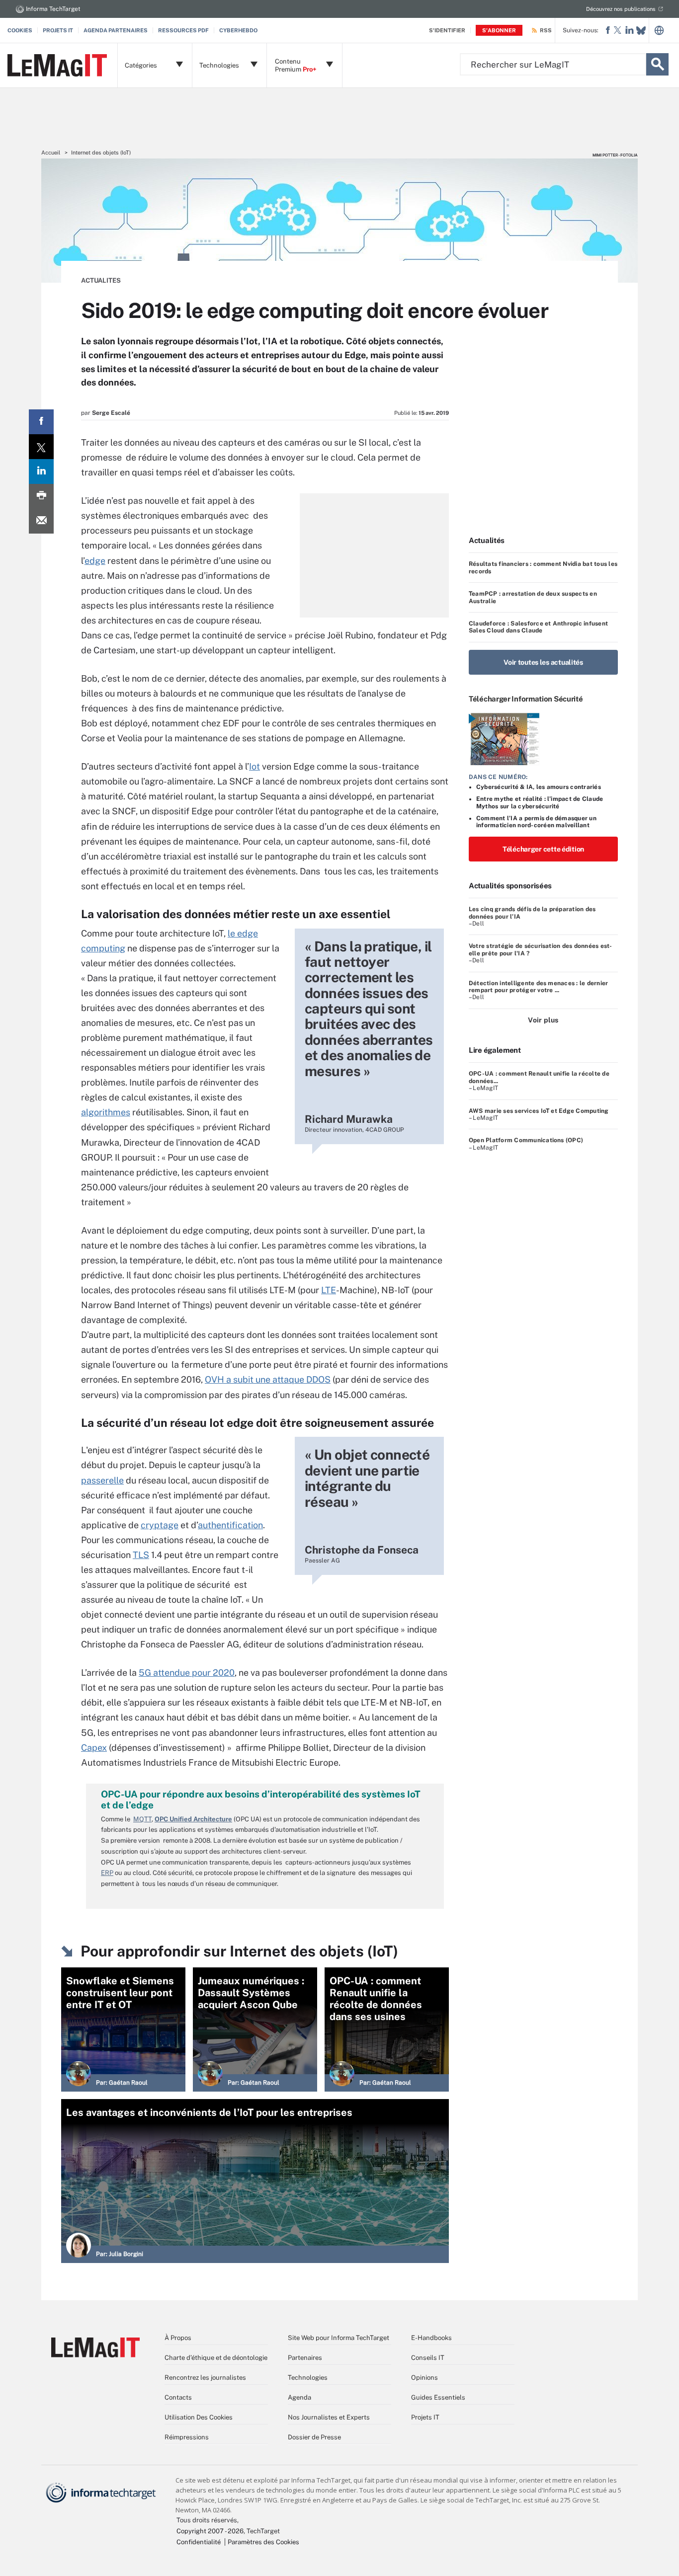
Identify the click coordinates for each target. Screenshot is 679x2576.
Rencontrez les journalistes (205, 2378)
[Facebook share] (41, 422)
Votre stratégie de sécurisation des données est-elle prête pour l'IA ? (541, 949)
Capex (94, 1748)
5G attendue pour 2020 (187, 1673)
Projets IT (58, 30)
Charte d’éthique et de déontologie (216, 2358)
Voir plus (543, 1020)
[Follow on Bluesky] (641, 31)
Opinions (424, 2378)
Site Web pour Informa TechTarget (339, 2338)
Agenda (299, 2397)
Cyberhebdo (238, 30)
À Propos (178, 2338)
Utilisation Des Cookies (199, 2417)
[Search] (657, 64)
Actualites (101, 280)
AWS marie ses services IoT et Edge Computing (539, 1111)
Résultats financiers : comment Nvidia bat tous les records (543, 567)
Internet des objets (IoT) (101, 153)
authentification (230, 1525)
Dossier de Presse (314, 2437)
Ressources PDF (183, 30)
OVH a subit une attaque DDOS (268, 1379)
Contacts (178, 2397)
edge (95, 561)
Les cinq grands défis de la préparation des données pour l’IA (532, 913)
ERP (107, 1873)
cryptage (160, 1525)
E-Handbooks (431, 2338)
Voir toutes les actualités (543, 662)
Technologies (308, 2378)
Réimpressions (187, 2437)
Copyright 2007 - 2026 (210, 2531)
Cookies (20, 30)
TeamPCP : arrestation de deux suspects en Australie (533, 597)
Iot (255, 766)
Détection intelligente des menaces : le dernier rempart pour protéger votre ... (538, 987)
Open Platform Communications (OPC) (526, 1140)
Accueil (51, 153)
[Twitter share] (41, 447)
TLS (141, 1555)
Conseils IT (428, 2358)
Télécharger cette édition (543, 849)
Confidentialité (199, 2542)
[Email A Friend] (41, 521)
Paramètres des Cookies (263, 2542)
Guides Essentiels (438, 2397)
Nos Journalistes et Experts (329, 2417)
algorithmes (106, 1112)
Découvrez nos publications (621, 9)
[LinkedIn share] (41, 471)
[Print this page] (41, 496)
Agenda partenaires (116, 30)
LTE (329, 1290)
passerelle (102, 1480)
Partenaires (305, 2358)
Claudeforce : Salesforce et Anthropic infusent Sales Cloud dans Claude (538, 627)
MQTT (142, 1819)
